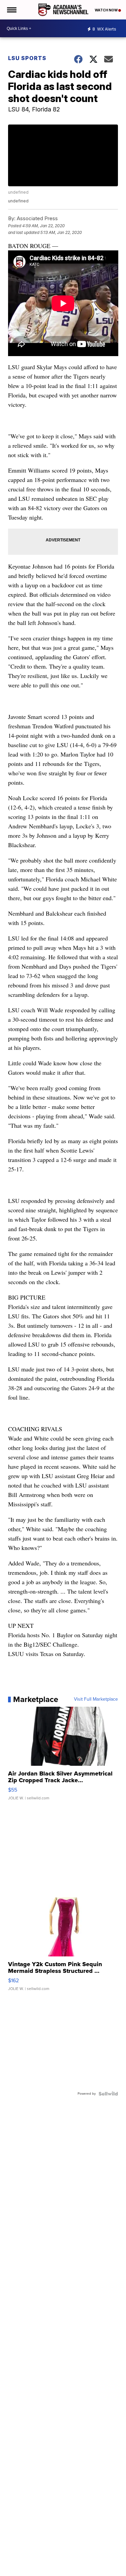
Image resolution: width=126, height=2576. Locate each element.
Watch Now (107, 10)
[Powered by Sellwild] (108, 2094)
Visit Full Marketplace (96, 1699)
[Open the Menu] (11, 10)
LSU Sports (27, 58)
